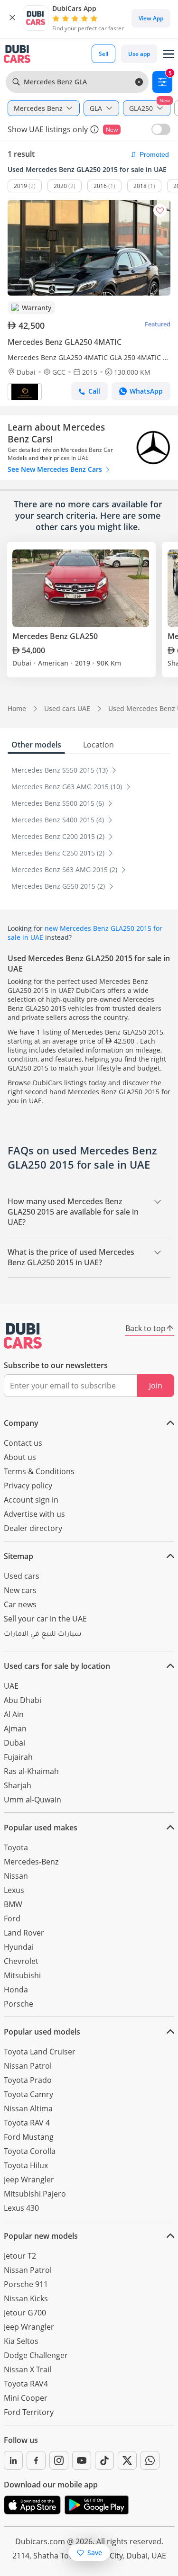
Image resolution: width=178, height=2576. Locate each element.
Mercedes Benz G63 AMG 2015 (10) (68, 787)
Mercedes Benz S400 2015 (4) (59, 820)
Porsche (19, 2004)
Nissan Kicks (26, 2298)
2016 (100, 186)
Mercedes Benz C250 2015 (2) (59, 853)
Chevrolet (21, 1961)
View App (151, 18)
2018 (140, 186)
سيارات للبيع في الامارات (42, 1635)
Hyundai (19, 1947)
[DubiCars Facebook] (36, 2460)
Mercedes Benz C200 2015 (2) (59, 836)
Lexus (14, 1890)
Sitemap (19, 1556)
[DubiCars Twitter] (127, 2460)
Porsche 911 (26, 2284)
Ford (12, 1918)
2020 (60, 186)
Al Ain (14, 1714)
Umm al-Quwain (33, 1800)
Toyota (16, 1847)
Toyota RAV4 (26, 2384)
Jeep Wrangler (29, 2180)
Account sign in (31, 1500)
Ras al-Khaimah (31, 1771)
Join (156, 1386)
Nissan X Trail (28, 2369)
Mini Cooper (26, 2398)
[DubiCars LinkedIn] (13, 2460)
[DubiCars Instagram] (59, 2460)
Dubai (14, 1743)
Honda (16, 1990)
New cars (20, 1590)
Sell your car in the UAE (45, 1619)
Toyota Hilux (26, 2165)
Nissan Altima (28, 2108)
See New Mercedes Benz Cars (56, 469)
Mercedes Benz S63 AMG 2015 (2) (65, 869)
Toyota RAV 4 (27, 2123)
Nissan (16, 1876)
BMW (13, 1904)
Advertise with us (34, 1514)
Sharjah (18, 1785)
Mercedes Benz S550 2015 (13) (61, 770)
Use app (139, 54)
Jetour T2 (20, 2256)
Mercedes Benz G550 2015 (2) (59, 886)
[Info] (94, 129)
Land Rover (24, 1933)
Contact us (23, 1443)
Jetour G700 (25, 2313)
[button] (12, 18)
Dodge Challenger (36, 2355)
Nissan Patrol (28, 2066)
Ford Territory (29, 2412)
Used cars (22, 1576)
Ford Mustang (29, 2137)
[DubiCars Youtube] (82, 2460)
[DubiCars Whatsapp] (150, 2460)
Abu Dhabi (23, 1700)
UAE (11, 1686)
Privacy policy (28, 1486)
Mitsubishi (22, 1975)
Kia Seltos (21, 2341)
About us (20, 1457)
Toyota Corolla (30, 2151)
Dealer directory (33, 1528)
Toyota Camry (28, 2094)
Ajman (15, 1729)
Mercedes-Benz (31, 1862)
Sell (103, 54)
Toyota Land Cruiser (40, 2052)
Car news (20, 1604)
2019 (20, 186)
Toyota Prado (28, 2080)
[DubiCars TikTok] (104, 2460)
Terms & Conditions (39, 1471)
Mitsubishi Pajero (35, 2194)
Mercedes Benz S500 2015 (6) (59, 803)
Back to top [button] (145, 1328)
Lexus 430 (21, 2208)
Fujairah (18, 1757)
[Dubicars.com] (23, 1336)
